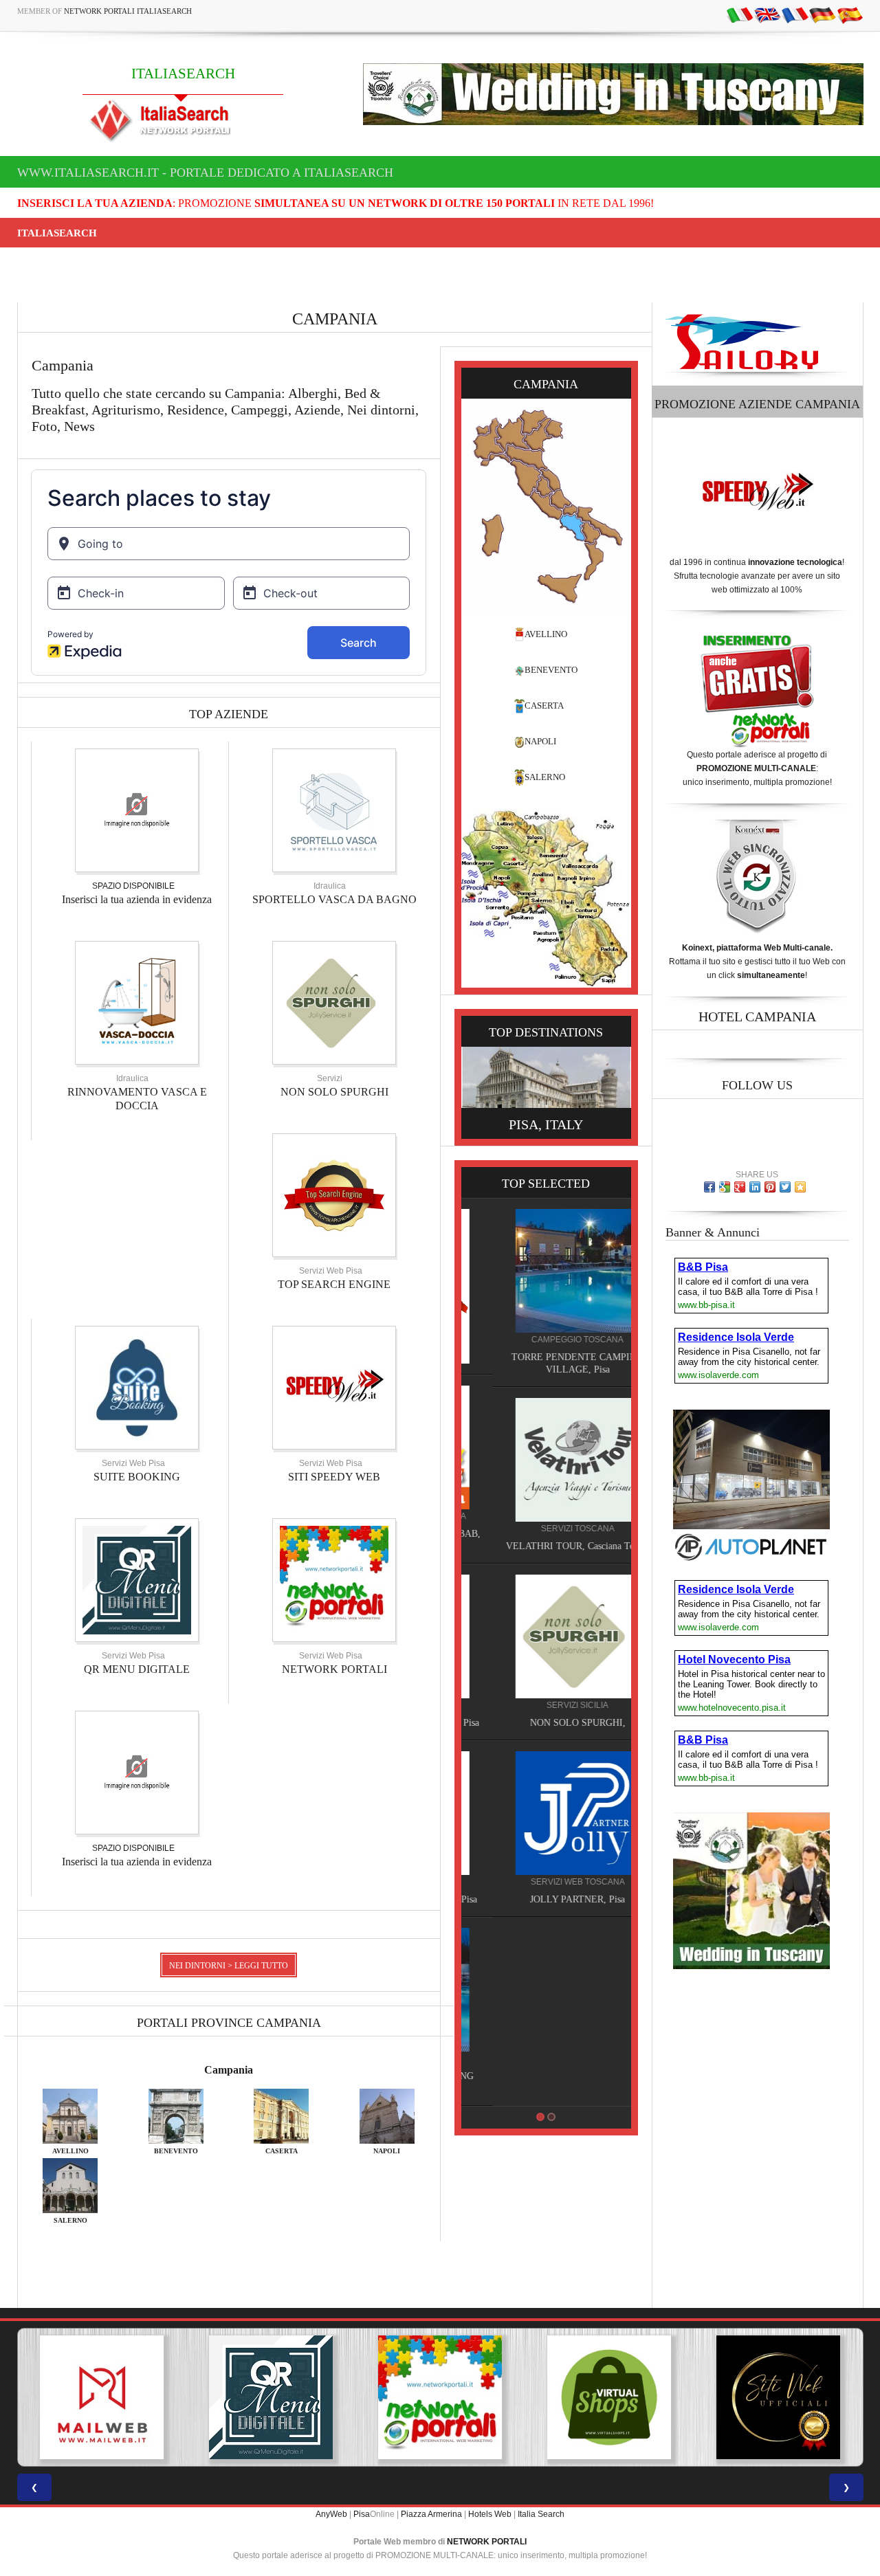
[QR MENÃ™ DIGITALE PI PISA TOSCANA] (102, 2397)
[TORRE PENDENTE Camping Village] (546, 1990)
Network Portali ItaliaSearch (128, 11)
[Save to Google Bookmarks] (725, 1187)
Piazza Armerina (431, 2514)
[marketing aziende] (137, 810)
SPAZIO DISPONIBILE (133, 886)
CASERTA (544, 706)
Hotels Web (490, 2514)
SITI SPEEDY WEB (334, 1477)
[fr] (795, 14)
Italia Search (541, 2514)
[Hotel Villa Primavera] (546, 1636)
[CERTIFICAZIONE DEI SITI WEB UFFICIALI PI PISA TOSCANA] (609, 2397)
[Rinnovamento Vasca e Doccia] (137, 1002)
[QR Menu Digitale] (137, 1579)
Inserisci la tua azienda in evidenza (137, 899)
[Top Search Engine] (334, 1195)
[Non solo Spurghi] (334, 1002)
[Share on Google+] (740, 1187)
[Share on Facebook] (709, 1187)
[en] (767, 14)
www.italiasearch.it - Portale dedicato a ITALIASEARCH (205, 173)
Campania (229, 2070)
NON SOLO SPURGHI (334, 1092)
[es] (850, 14)
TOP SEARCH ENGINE (334, 1284)
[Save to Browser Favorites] (800, 1187)
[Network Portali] (334, 1579)
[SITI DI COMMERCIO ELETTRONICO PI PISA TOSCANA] (440, 2397)
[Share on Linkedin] (755, 1187)
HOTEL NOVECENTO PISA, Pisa (546, 1899)
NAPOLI (540, 741)
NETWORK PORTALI (334, 1669)
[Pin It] (770, 1187)
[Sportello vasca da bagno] (334, 810)
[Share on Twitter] (785, 1187)
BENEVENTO (551, 670)
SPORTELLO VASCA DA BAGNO (334, 899)
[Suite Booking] (137, 1387)
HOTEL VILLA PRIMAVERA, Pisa (546, 1723)
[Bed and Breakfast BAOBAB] (546, 1447)
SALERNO (545, 777)
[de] (822, 14)
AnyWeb (331, 2514)
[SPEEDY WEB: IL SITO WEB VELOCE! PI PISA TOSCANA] (778, 2397)
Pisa (362, 2514)
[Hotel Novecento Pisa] (546, 1813)
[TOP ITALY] (546, 1286)
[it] (740, 14)
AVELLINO (546, 634)
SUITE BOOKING (137, 1477)
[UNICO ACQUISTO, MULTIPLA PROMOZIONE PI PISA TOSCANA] (271, 2397)
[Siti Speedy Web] (334, 1387)
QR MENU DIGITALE (137, 1669)
